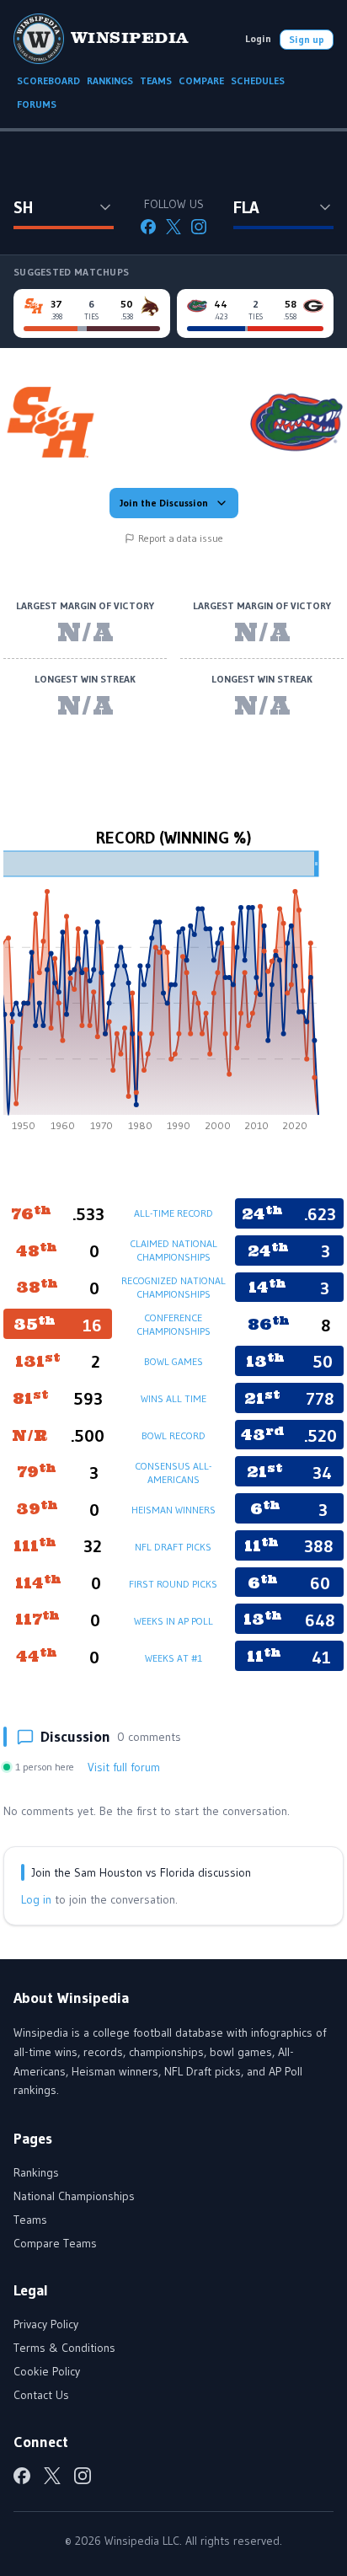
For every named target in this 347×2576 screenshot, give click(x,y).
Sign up (307, 39)
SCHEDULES (258, 80)
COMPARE (201, 80)
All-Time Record (173, 1213)
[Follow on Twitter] (173, 227)
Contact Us (41, 2395)
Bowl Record (173, 1435)
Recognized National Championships (173, 1287)
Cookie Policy (47, 2371)
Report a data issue (181, 538)
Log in (36, 1899)
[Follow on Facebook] (148, 227)
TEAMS (156, 80)
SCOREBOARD (48, 80)
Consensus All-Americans (173, 1473)
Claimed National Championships (173, 1250)
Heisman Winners (173, 1510)
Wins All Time (173, 1398)
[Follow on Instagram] (199, 227)
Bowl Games (173, 1361)
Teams (30, 2220)
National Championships (74, 2196)
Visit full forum (124, 1767)
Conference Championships (173, 1324)
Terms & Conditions (64, 2348)
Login (258, 38)
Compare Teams (55, 2243)
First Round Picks (173, 1584)
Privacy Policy (46, 2324)
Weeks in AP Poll (173, 1621)
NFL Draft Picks (173, 1547)
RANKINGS (110, 80)
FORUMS (37, 104)
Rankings (36, 2172)
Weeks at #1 (173, 1658)
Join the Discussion (164, 503)
